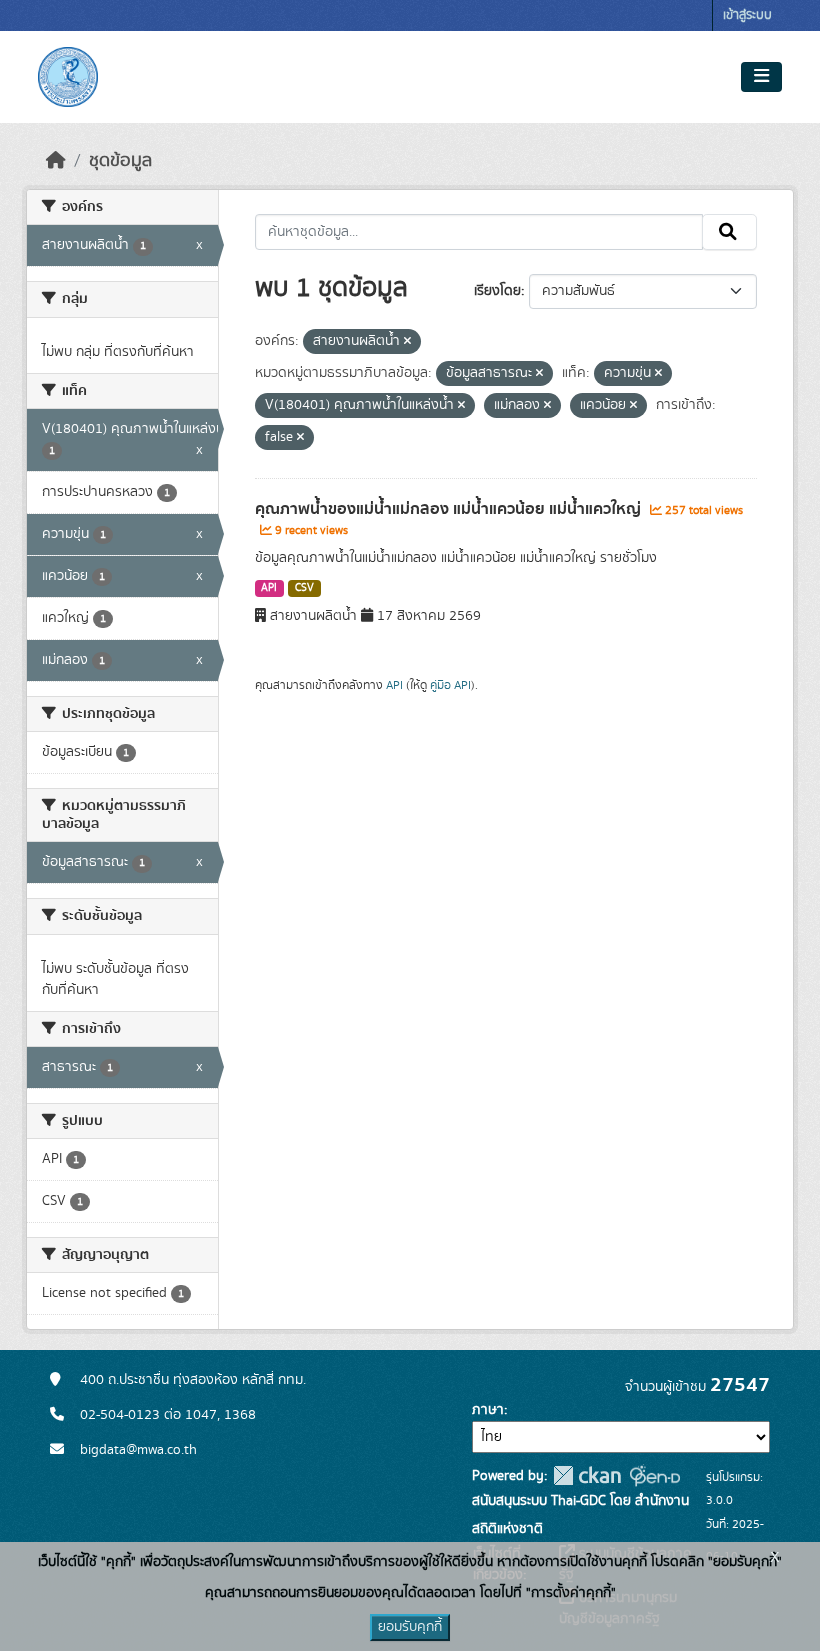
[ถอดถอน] (407, 342)
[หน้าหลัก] (56, 161)
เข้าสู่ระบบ (747, 15)
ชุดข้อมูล (120, 161)
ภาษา (488, 1410)
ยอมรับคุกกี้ (410, 1627)
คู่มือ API (450, 685)
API (269, 588)
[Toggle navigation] (761, 77)
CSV (304, 588)
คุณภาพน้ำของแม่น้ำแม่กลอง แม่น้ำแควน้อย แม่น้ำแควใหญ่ (450, 509)
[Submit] (729, 232)
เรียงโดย (497, 291)
